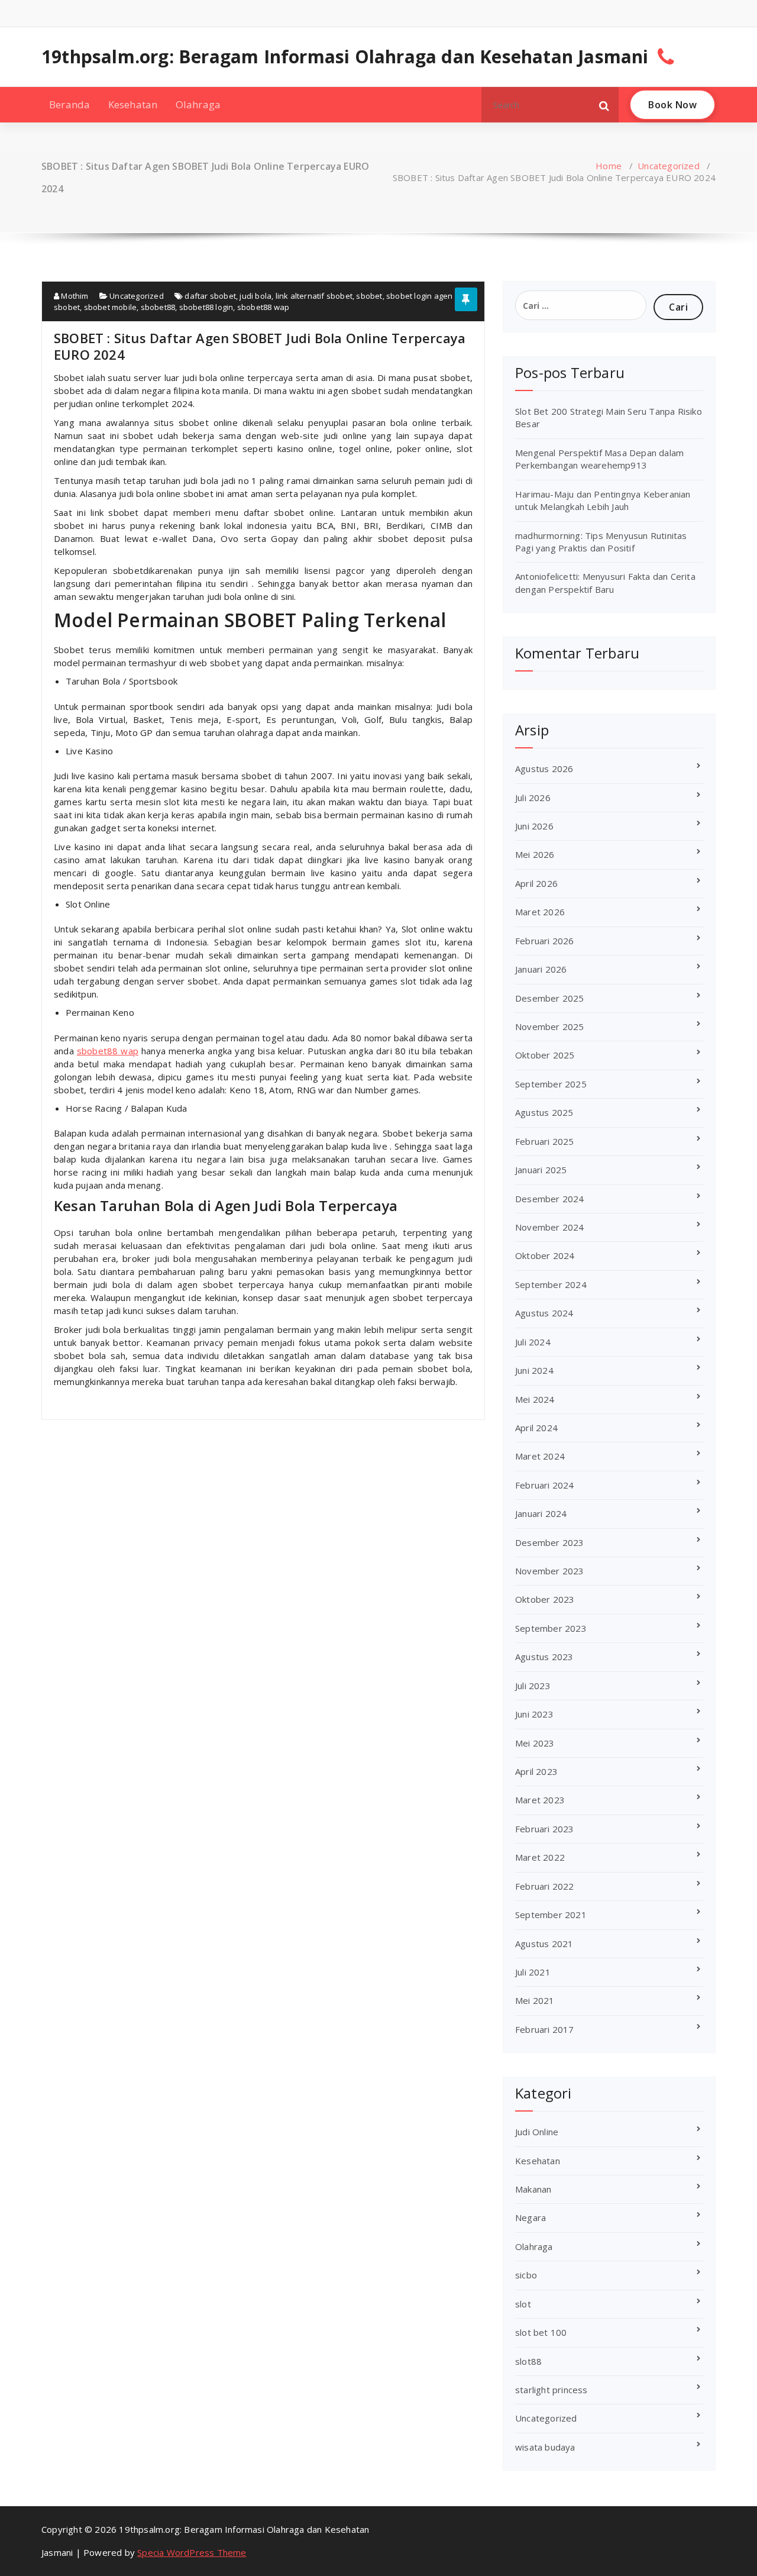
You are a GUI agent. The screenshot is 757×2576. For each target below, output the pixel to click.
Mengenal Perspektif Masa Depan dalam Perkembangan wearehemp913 (599, 459)
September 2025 (551, 1084)
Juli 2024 (533, 1342)
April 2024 (536, 1428)
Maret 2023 (540, 1800)
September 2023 (551, 1628)
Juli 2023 (533, 1686)
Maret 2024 (540, 1456)
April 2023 (536, 1771)
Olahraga (198, 104)
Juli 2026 (533, 798)
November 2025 (550, 1026)
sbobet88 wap (263, 307)
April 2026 (536, 883)
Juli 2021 (533, 1972)
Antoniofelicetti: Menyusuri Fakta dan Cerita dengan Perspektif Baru (605, 582)
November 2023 (550, 1571)
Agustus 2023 (544, 1657)
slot (523, 2304)
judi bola (255, 296)
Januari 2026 (541, 969)
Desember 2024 (550, 1199)
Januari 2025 (541, 1170)
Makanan (533, 2189)
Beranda (69, 104)
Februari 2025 (545, 1141)
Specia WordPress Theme (192, 2552)
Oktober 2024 (545, 1255)
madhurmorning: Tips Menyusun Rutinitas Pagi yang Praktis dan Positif (601, 542)
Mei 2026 (535, 854)
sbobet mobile (111, 307)
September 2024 (551, 1284)
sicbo (526, 2275)
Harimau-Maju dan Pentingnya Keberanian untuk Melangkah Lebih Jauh (603, 500)
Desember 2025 (550, 998)
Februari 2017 (545, 2029)
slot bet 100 (541, 2332)
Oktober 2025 (545, 1055)
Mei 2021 (535, 2000)
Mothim (74, 296)
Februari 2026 (545, 941)
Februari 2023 (545, 1829)
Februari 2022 (545, 1886)
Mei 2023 (535, 1743)
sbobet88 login (206, 307)
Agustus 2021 (544, 1944)
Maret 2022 (540, 1857)
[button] (604, 105)
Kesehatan (133, 104)
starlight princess (551, 2390)
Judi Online (537, 2132)
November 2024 (550, 1227)
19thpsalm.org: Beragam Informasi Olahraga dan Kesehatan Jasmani (345, 57)
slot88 (528, 2361)
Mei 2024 (535, 1399)
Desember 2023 (550, 1542)
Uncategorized (669, 166)
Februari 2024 (545, 1485)
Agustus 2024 (544, 1313)
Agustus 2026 (544, 769)
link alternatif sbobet (314, 296)
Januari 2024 (541, 1513)
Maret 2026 (540, 912)
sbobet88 (158, 307)
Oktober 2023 (545, 1599)
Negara (530, 2217)
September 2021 (551, 1915)
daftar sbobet (210, 296)
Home (609, 166)
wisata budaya (545, 2447)
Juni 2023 (534, 1714)
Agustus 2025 (544, 1112)
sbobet (369, 296)
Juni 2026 (534, 826)
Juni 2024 (534, 1370)
